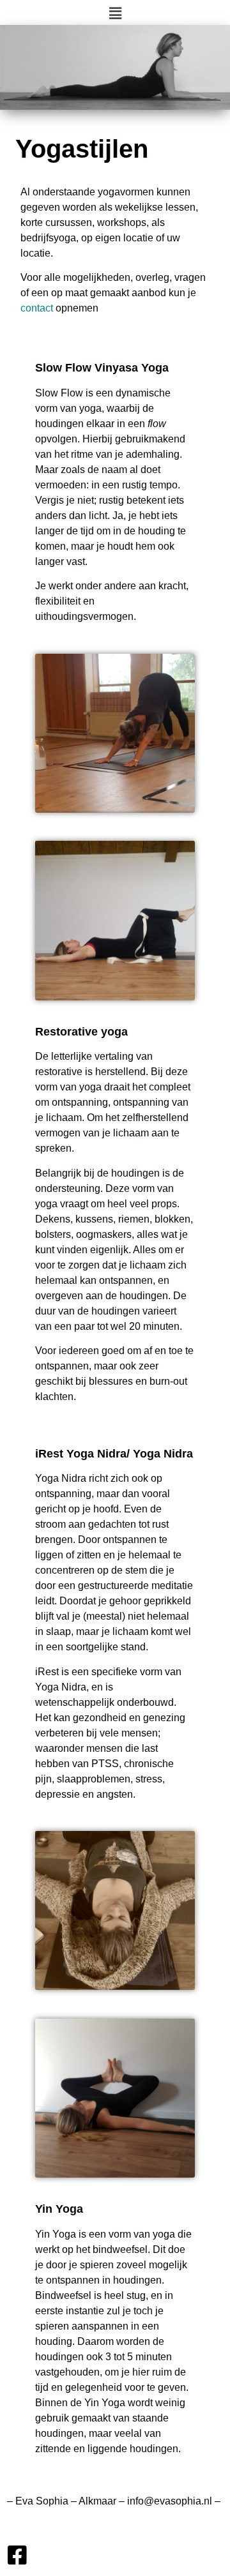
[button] (115, 13)
